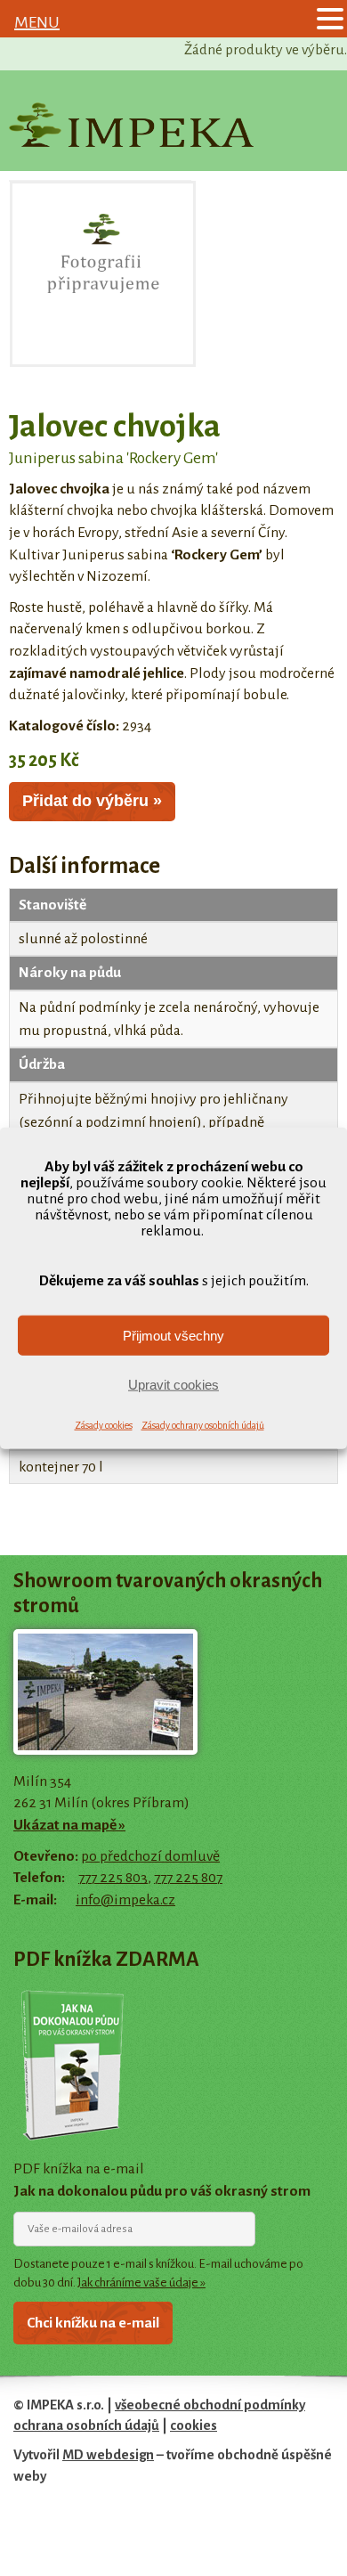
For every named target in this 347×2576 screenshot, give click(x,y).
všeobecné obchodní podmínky (210, 2405)
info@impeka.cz (125, 1900)
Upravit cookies (173, 1384)
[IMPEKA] (131, 125)
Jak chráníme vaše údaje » (141, 2283)
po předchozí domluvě (150, 1856)
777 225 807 (188, 1878)
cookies (194, 2425)
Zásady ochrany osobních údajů (203, 1425)
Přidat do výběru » (92, 801)
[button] (330, 20)
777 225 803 (113, 1878)
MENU (37, 22)
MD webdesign (108, 2455)
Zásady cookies (104, 1425)
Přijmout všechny (173, 1335)
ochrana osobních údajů (86, 2425)
